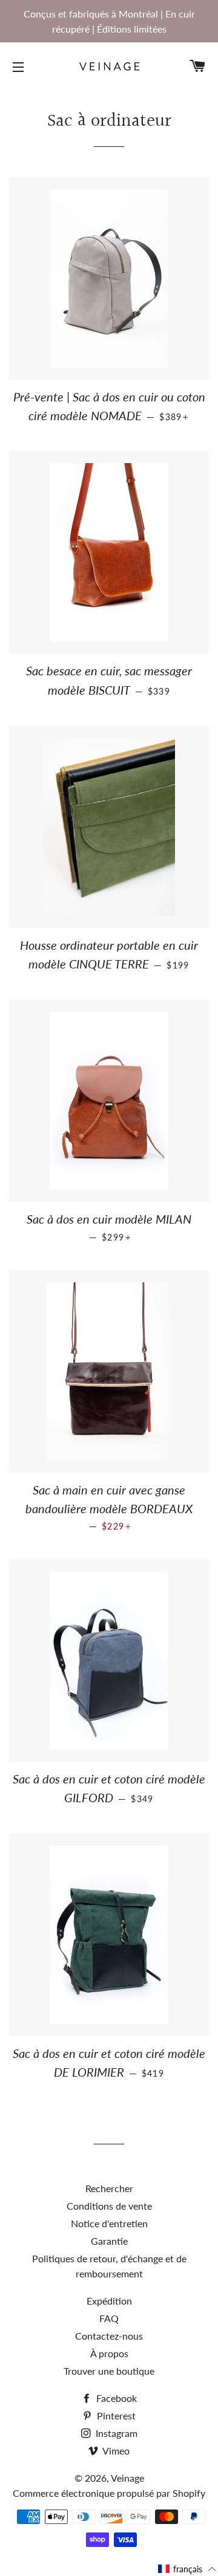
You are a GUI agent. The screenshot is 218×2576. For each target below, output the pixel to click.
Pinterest (115, 2415)
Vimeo (115, 2451)
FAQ (109, 2318)
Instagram (115, 2433)
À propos (109, 2353)
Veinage (127, 2478)
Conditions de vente (109, 2206)
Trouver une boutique (109, 2371)
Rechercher (109, 2188)
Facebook (115, 2398)
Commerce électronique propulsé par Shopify (109, 2493)
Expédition (109, 2301)
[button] (187, 2569)
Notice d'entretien (109, 2223)
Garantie (109, 2241)
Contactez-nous (109, 2336)
